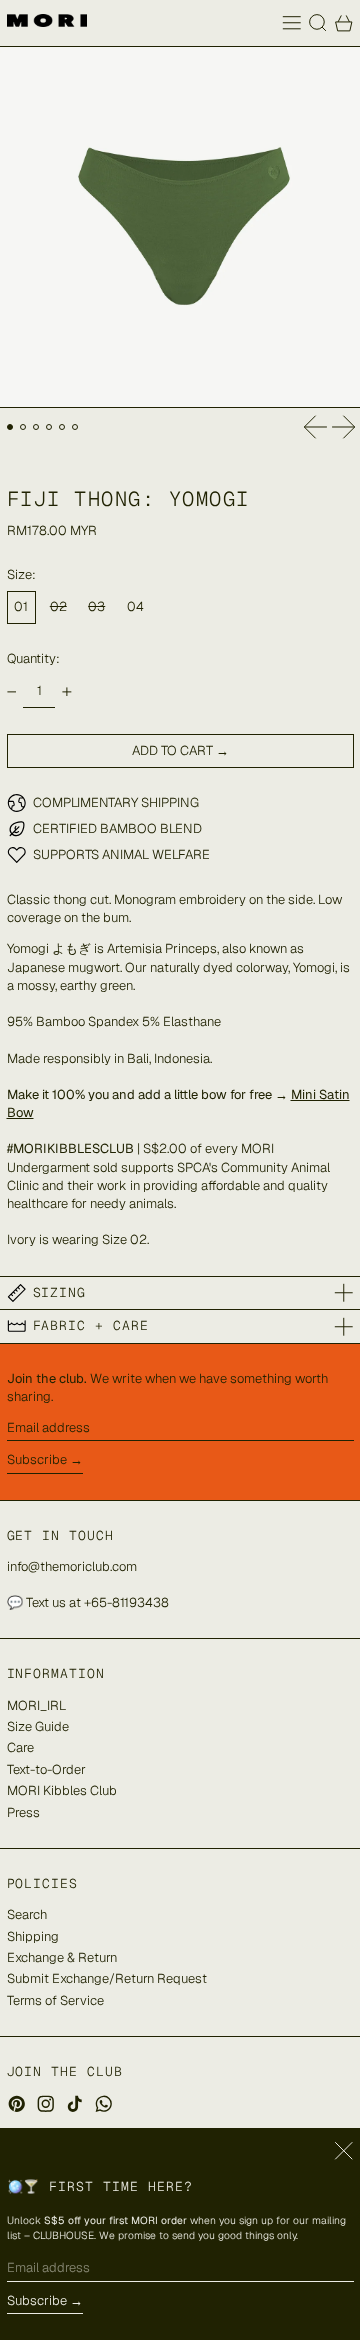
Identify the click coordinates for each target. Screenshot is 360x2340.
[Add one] (66, 691)
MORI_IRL (36, 1705)
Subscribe (37, 1459)
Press (23, 1812)
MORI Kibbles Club (62, 1790)
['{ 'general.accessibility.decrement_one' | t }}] (11, 691)
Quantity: (33, 658)
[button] (318, 23)
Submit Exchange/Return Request (107, 1978)
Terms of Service (55, 2000)
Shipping (33, 1936)
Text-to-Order (46, 1769)
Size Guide (38, 1726)
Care (20, 1747)
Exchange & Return (62, 1957)
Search (27, 1914)
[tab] (10, 427)
